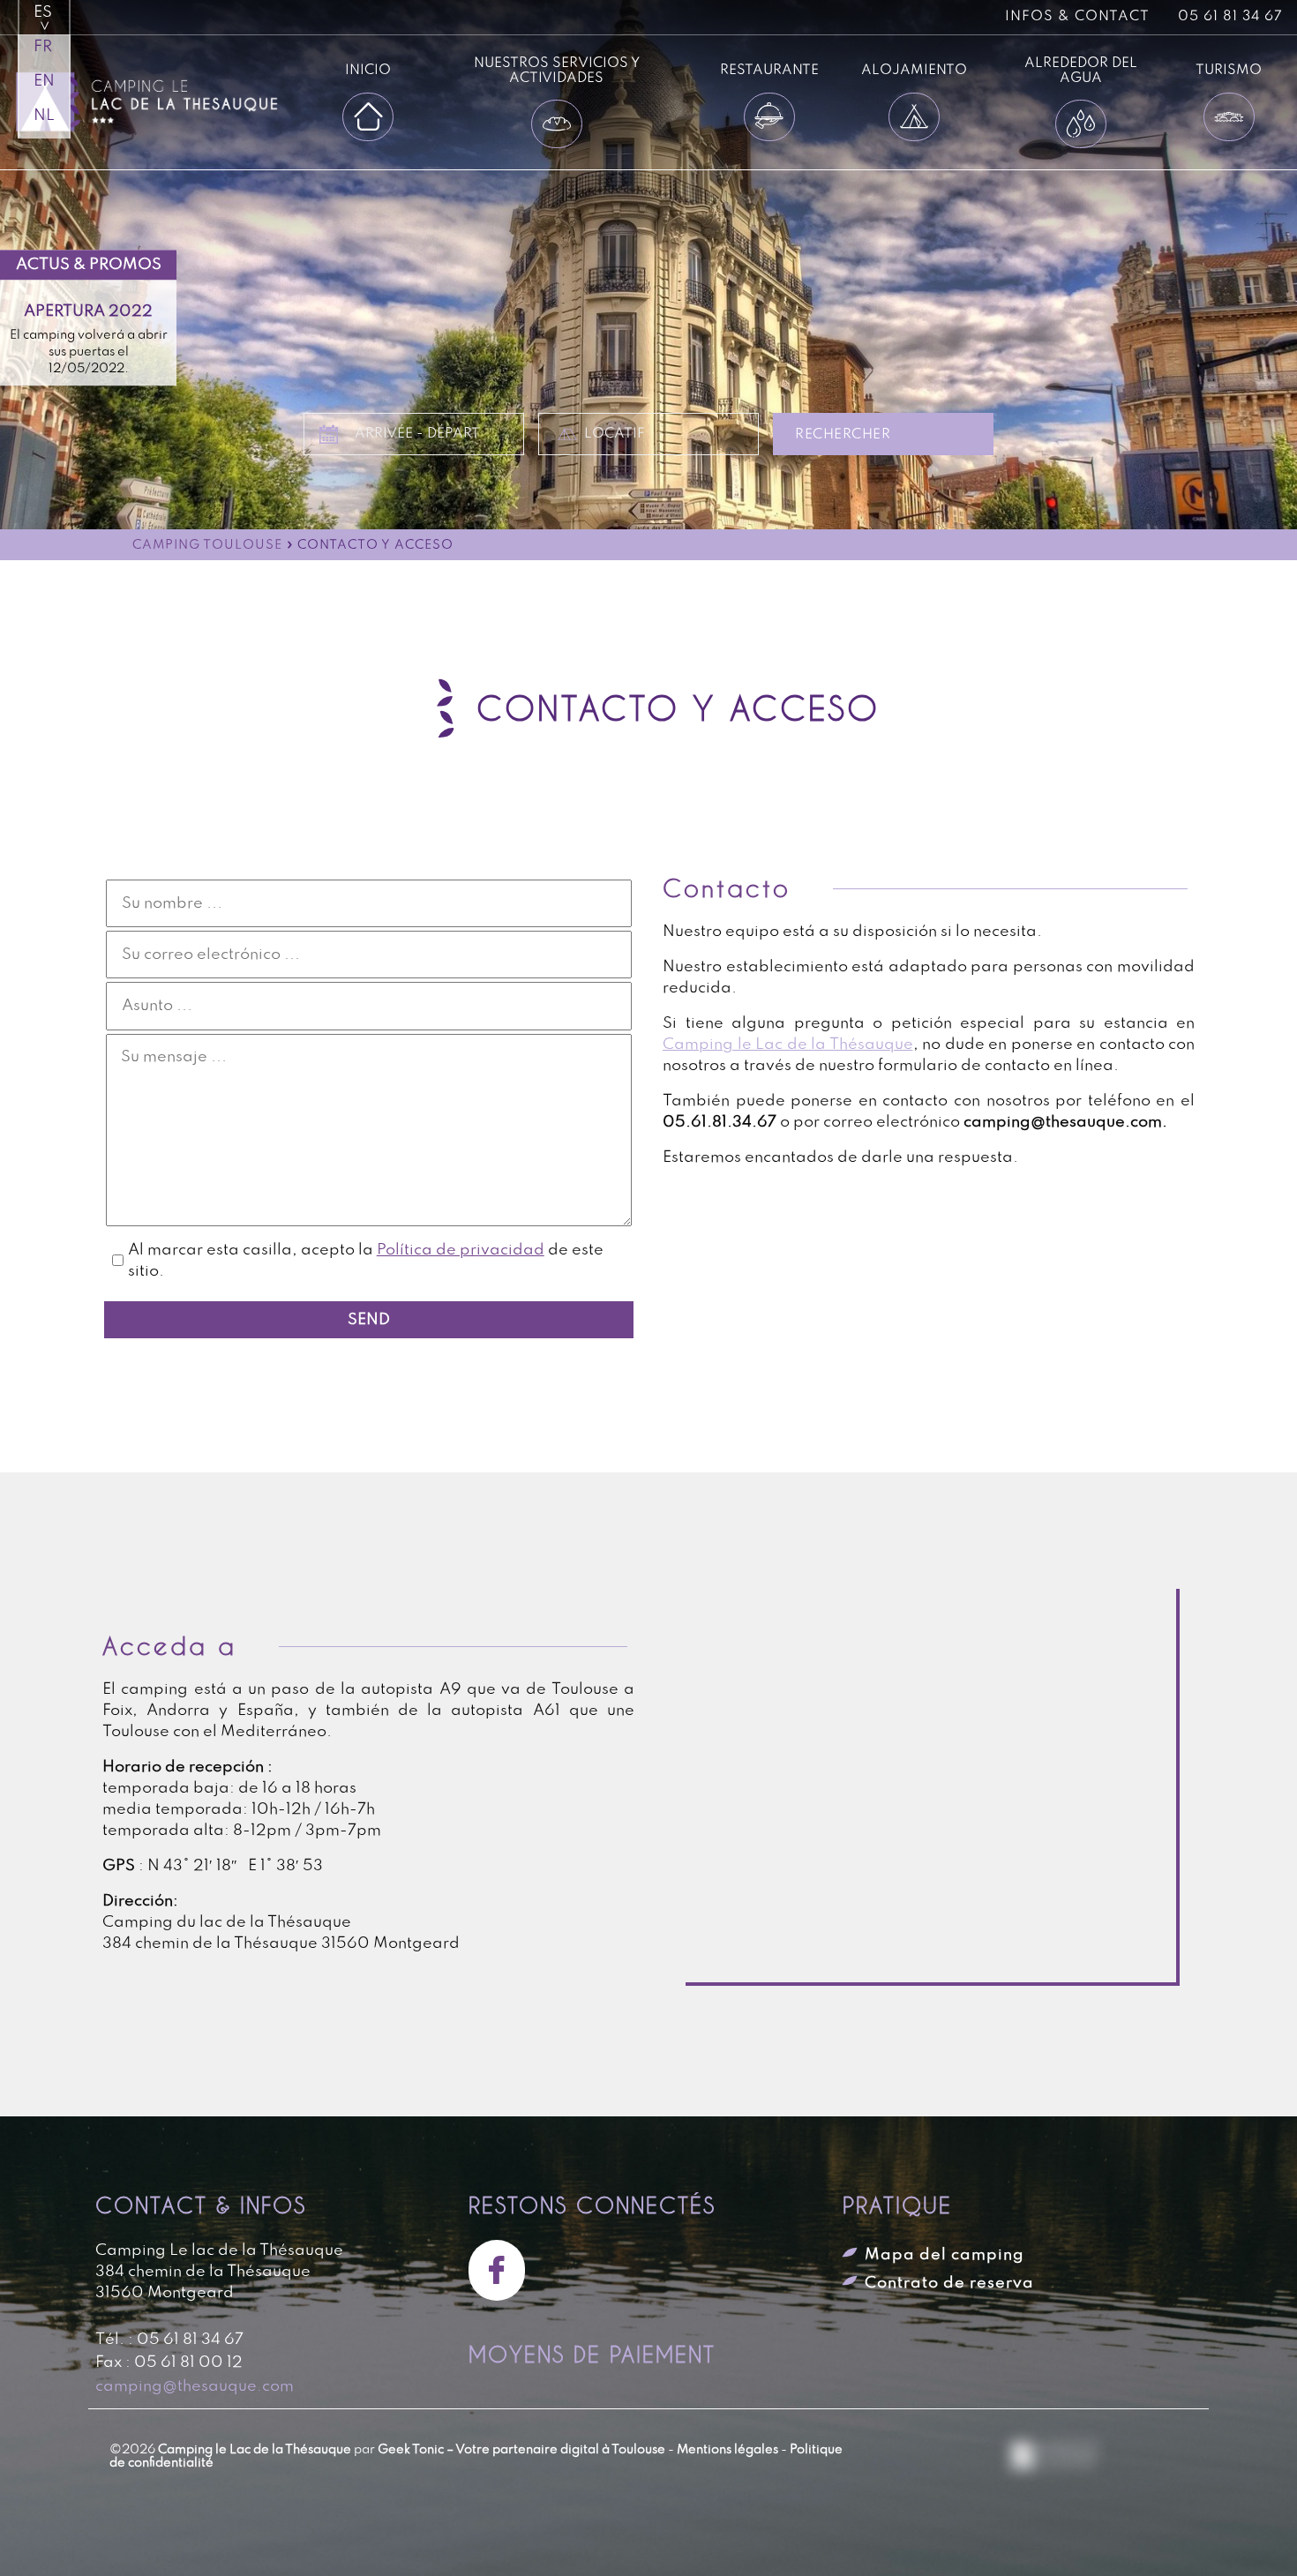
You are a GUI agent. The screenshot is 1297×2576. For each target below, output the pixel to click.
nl (44, 116)
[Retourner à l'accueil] (168, 102)
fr (43, 47)
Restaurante (769, 70)
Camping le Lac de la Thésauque (788, 1045)
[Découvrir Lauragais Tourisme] (1055, 2457)
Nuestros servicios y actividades (557, 71)
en (44, 81)
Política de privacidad (461, 1250)
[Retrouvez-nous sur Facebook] (504, 2270)
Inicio (368, 70)
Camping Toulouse (207, 546)
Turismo (1229, 70)
